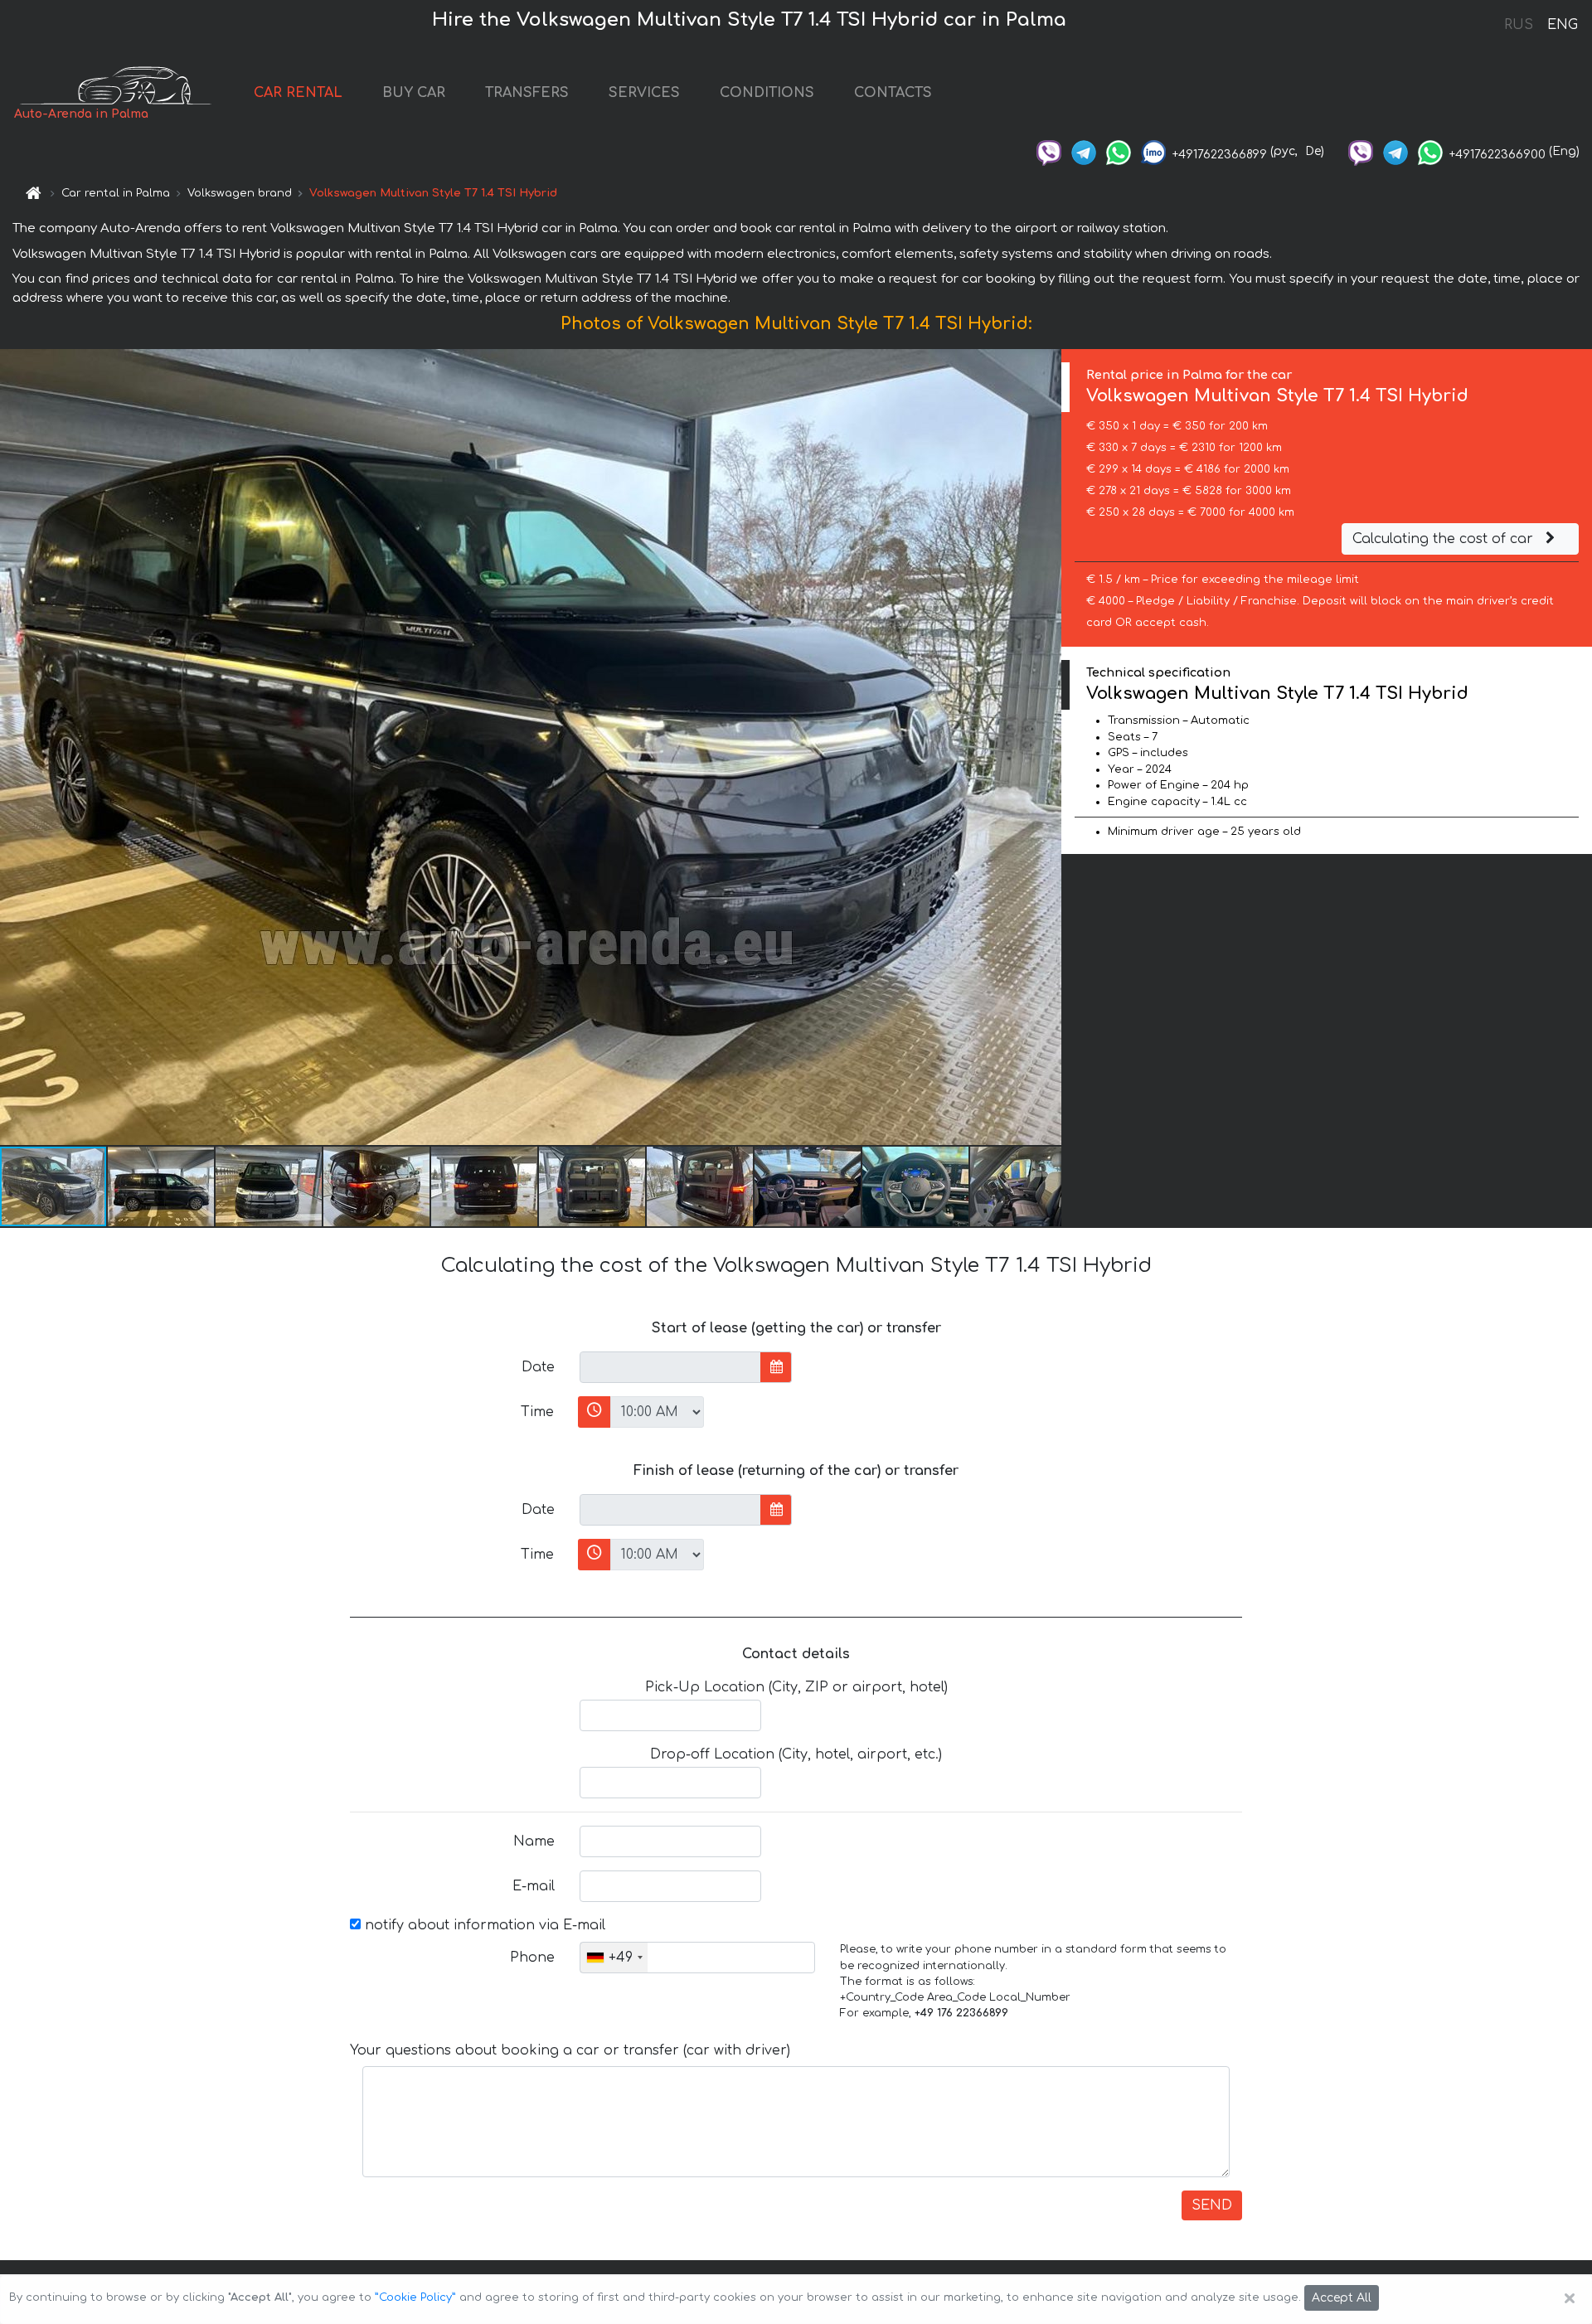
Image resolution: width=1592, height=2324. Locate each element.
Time (537, 1412)
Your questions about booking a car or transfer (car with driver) (570, 2050)
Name (534, 1841)
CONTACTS (893, 93)
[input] (670, 1367)
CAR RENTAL (298, 93)
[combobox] (614, 1958)
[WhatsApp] (1119, 151)
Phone (532, 1958)
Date (538, 1367)
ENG (1562, 25)
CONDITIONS (767, 93)
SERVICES (644, 93)
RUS (1519, 25)
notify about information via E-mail (483, 1925)
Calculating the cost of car (1445, 539)
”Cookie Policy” (415, 2297)
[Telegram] (1084, 151)
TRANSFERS (527, 93)
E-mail (534, 1886)
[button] (162, 1186)
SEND (1212, 2205)
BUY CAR (414, 93)
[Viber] (1049, 151)
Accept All (1342, 2298)
